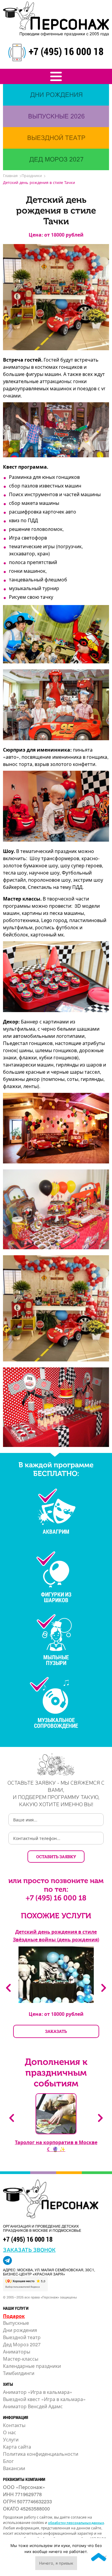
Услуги (11, 2439)
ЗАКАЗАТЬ (56, 2031)
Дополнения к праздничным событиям (56, 2073)
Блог (8, 2461)
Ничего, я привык (56, 2563)
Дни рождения (20, 2330)
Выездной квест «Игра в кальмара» (44, 2399)
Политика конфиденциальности (41, 2454)
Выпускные (16, 2323)
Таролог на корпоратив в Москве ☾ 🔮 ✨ (56, 2146)
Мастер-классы (21, 2359)
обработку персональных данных (76, 2522)
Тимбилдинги (19, 2373)
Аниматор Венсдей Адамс (33, 2406)
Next (104, 1988)
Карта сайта (17, 2447)
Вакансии (14, 2468)
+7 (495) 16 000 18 (66, 51)
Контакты (14, 2425)
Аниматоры (17, 2352)
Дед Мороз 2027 (22, 2344)
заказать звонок (29, 2249)
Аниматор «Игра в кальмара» (38, 2392)
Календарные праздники (32, 2366)
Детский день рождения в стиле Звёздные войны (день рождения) (56, 1936)
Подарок (14, 2316)
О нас (10, 2432)
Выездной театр (22, 2337)
